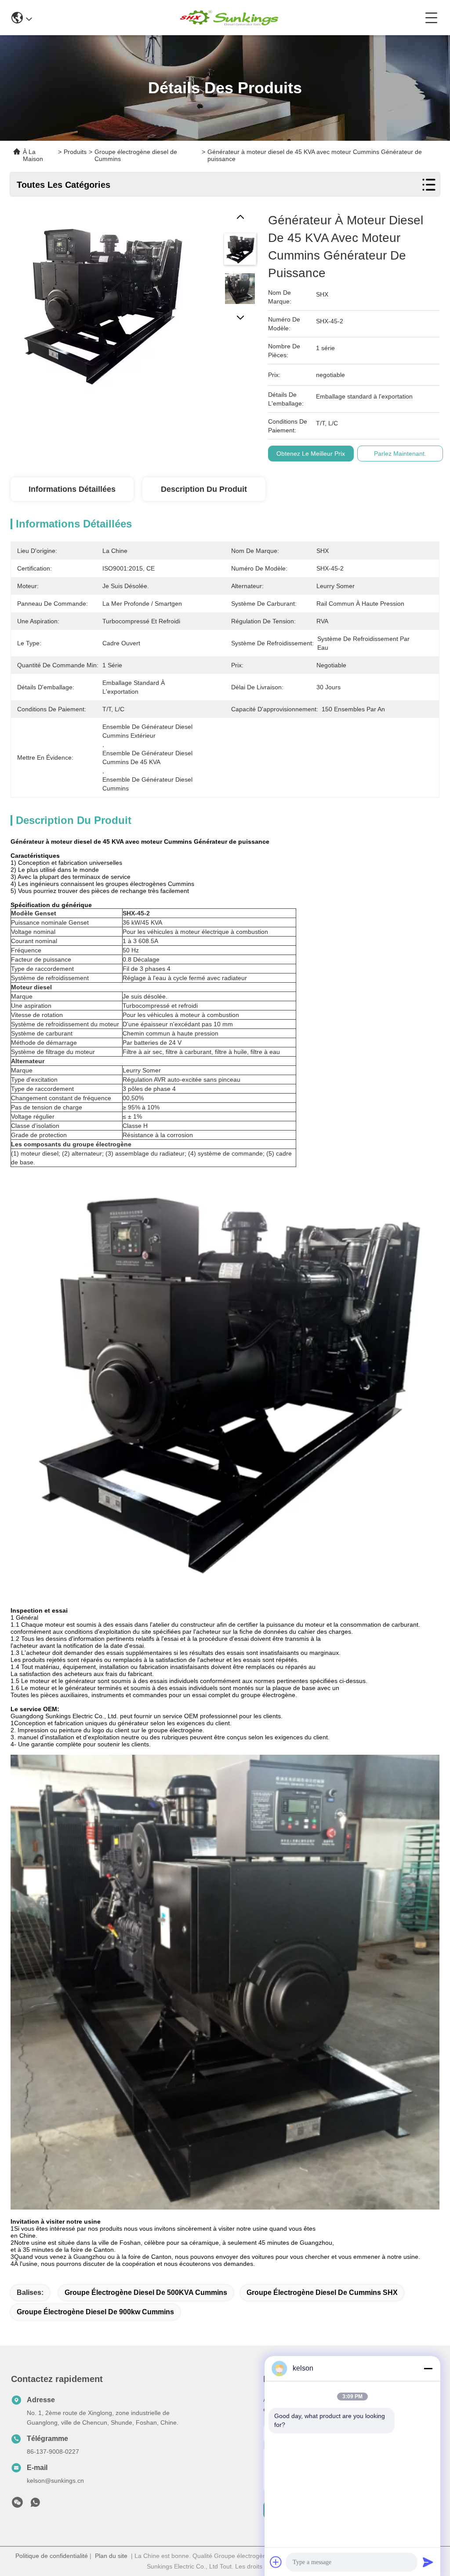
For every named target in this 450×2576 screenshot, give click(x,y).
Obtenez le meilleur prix (311, 454)
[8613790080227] (35, 2505)
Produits (75, 152)
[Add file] (276, 2562)
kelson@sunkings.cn (55, 2481)
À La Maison (33, 155)
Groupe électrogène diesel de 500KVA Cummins (146, 2292)
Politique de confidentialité (52, 2556)
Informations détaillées (72, 489)
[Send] (428, 2562)
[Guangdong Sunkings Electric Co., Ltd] (229, 18)
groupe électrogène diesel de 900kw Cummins (95, 2312)
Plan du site (111, 2556)
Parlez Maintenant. (400, 454)
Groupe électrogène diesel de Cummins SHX (322, 2292)
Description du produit (204, 489)
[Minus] (428, 2368)
